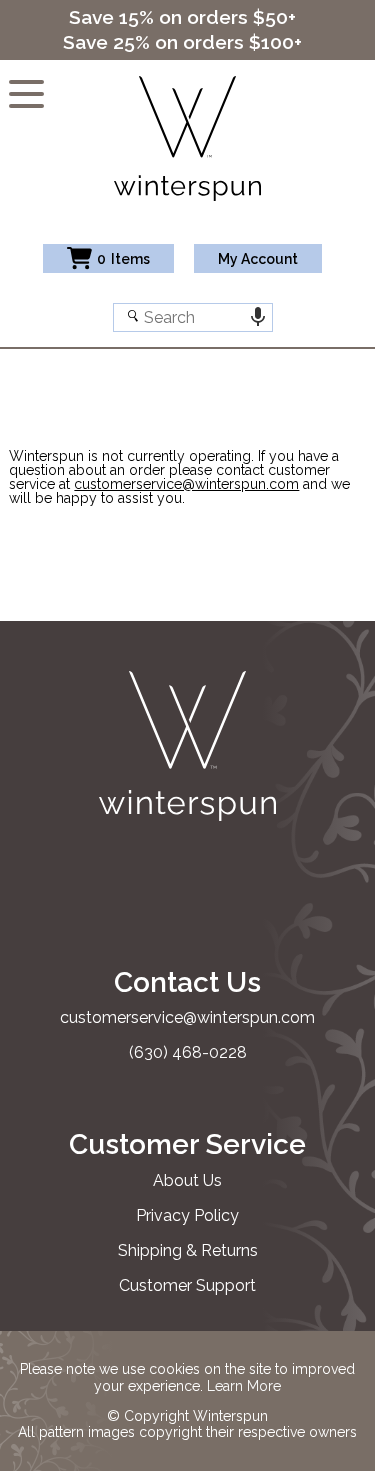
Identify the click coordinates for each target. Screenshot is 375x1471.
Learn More (244, 1386)
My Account (258, 259)
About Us (187, 1180)
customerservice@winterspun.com (186, 484)
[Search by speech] (258, 317)
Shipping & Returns (188, 1250)
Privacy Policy (187, 1215)
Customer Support (187, 1285)
